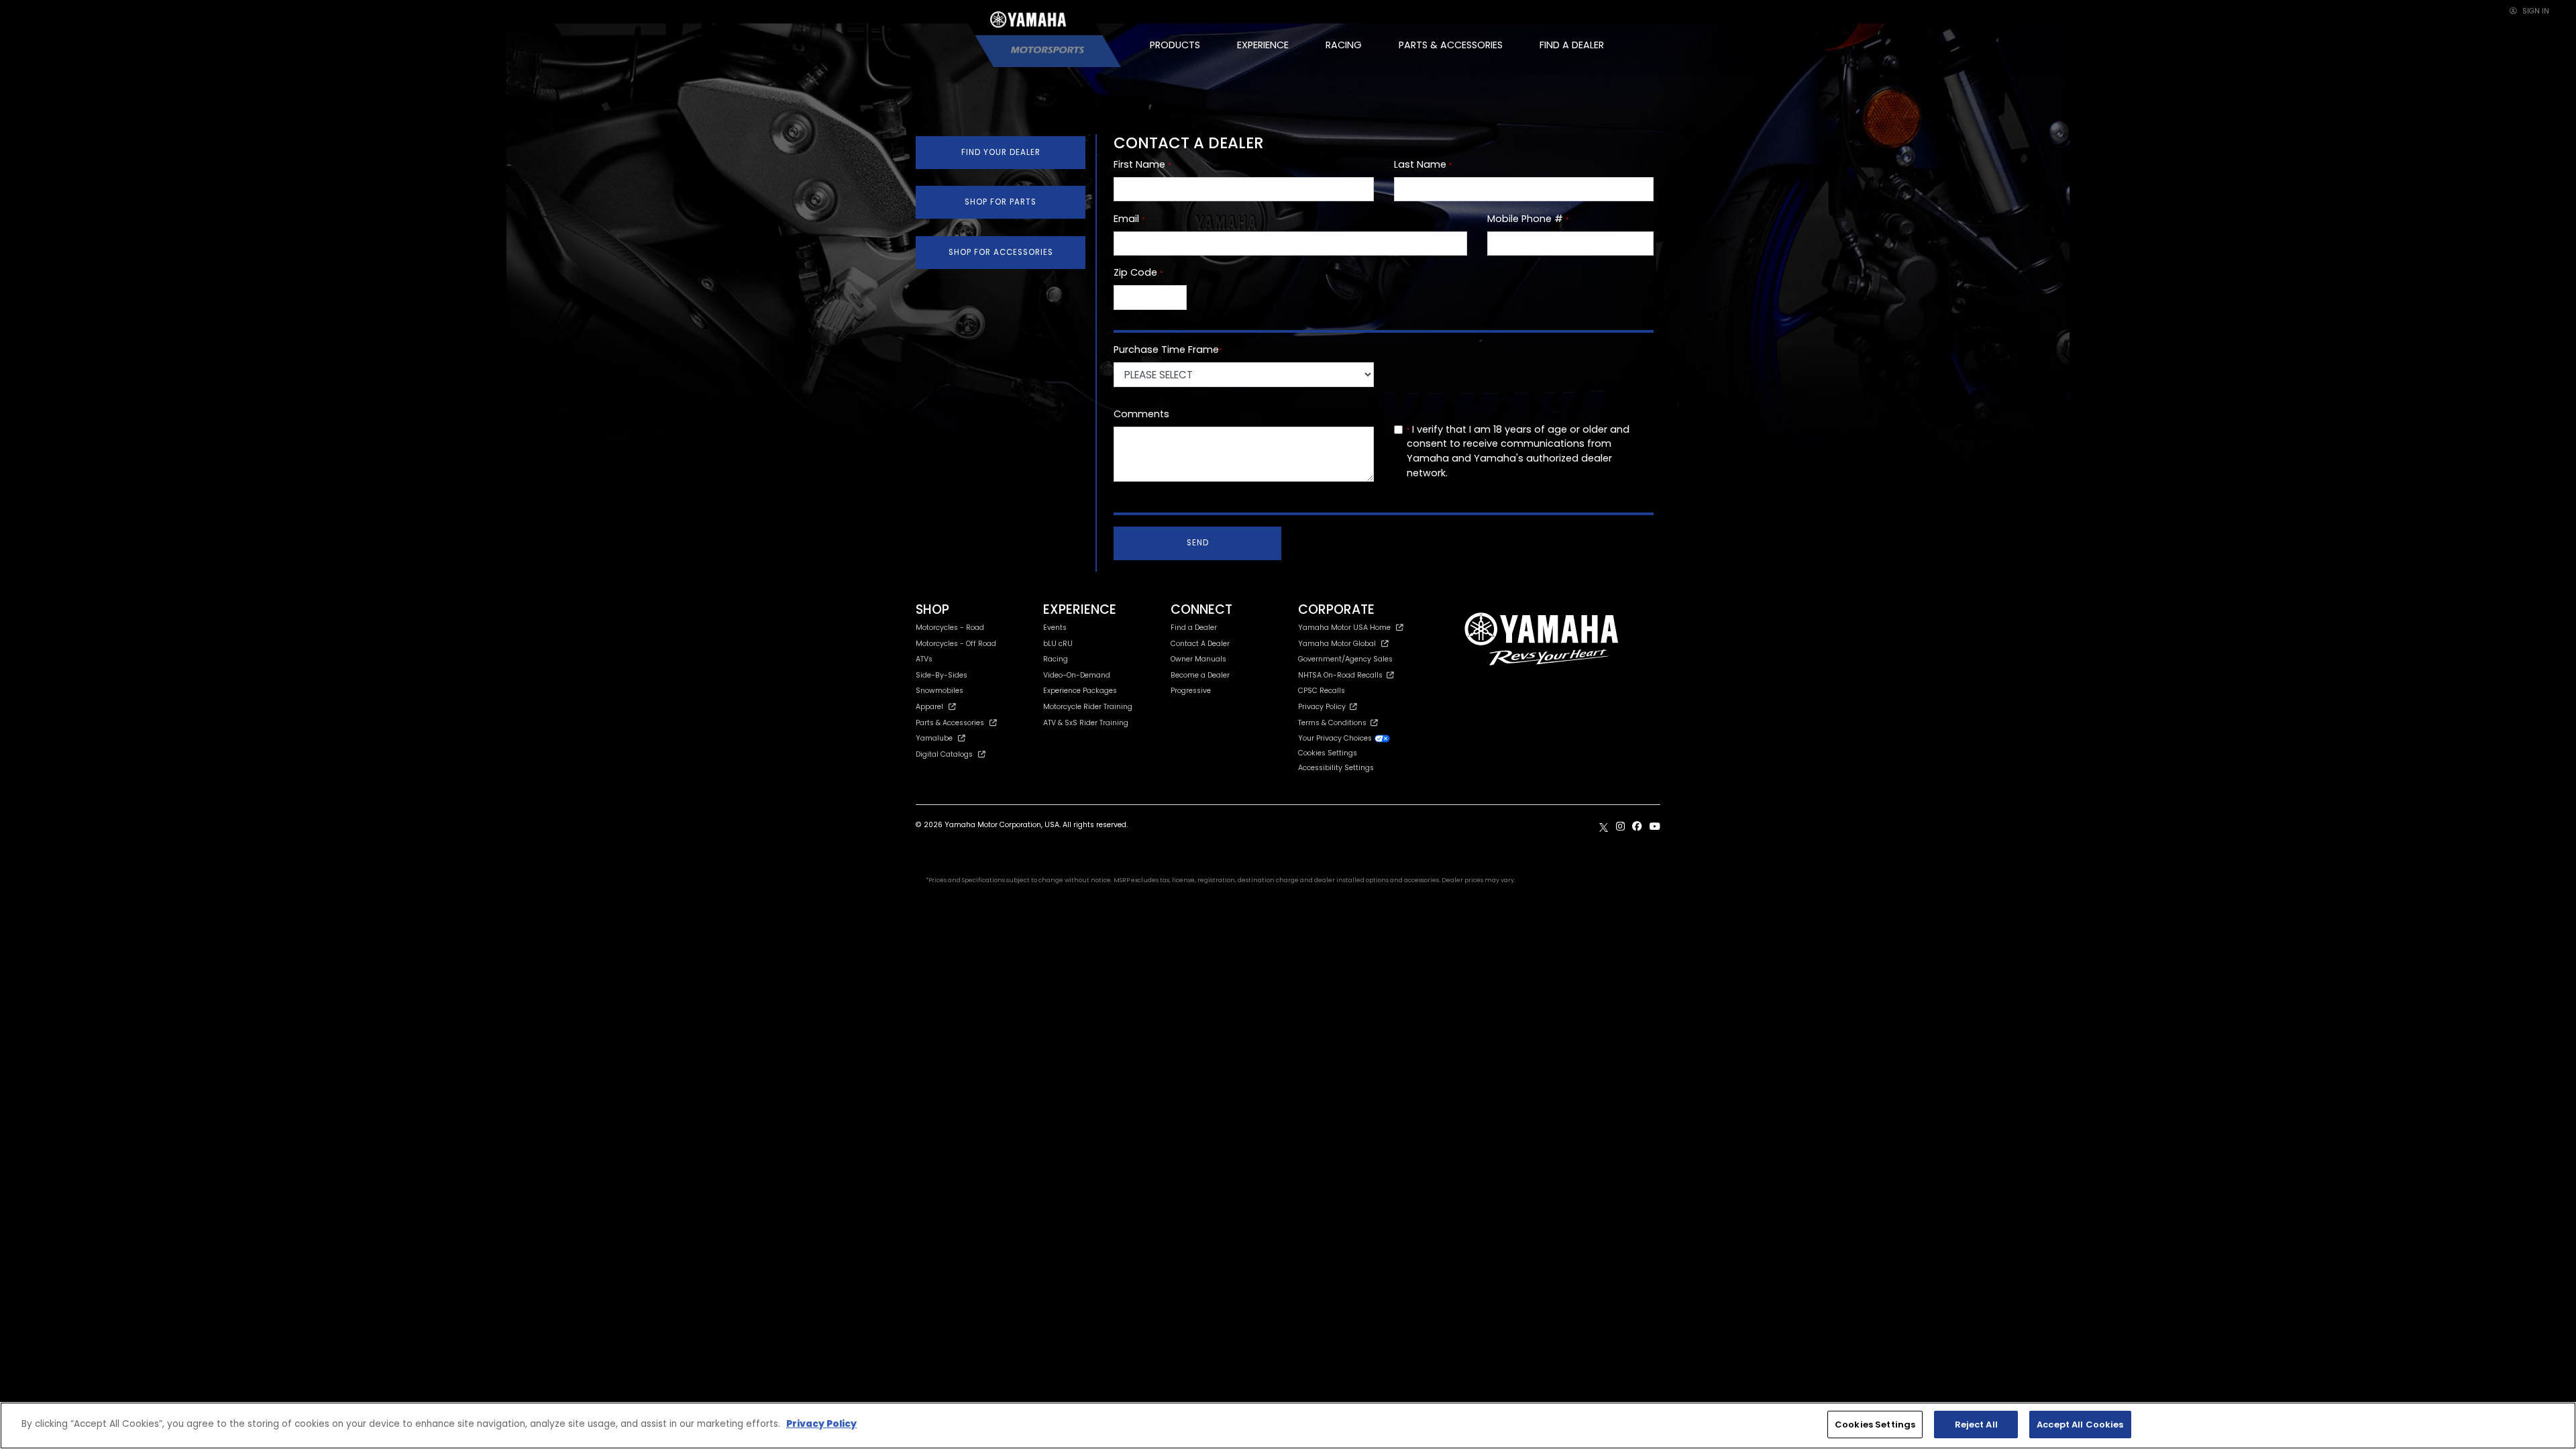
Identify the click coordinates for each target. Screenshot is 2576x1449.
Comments (1141, 414)
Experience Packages (1080, 691)
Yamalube (934, 738)
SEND (1198, 543)
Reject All (1976, 1425)
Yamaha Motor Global (1337, 644)
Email (1129, 219)
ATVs (924, 659)
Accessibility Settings (1336, 768)
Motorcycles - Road (950, 628)
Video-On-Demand (1077, 675)
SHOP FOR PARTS (1001, 202)
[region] (1288, 1426)
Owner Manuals (1198, 659)
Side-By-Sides (942, 675)
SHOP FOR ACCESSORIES (1001, 252)
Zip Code (1138, 272)
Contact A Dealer (1200, 644)
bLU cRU (1058, 644)
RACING (1344, 45)
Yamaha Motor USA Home (1344, 628)
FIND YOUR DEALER (1001, 152)
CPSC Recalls (1322, 691)
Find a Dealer (1194, 628)
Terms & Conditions (1334, 723)
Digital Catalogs (944, 754)
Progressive (1191, 691)
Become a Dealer (1200, 675)
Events (1055, 628)
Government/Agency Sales (1345, 659)
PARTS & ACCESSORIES (1451, 45)
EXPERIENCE (1263, 45)
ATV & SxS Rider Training (1086, 723)
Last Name (1423, 164)
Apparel (929, 707)
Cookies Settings (1875, 1425)
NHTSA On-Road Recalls (1342, 675)
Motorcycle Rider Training (1088, 707)
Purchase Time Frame (1168, 350)
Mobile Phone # (1528, 219)
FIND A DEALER (1572, 45)
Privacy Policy (1324, 707)
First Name (1142, 164)
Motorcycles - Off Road (956, 644)
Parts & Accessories (950, 723)
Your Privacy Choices (1336, 738)
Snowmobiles (940, 691)
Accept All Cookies (2080, 1425)
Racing (1056, 659)
